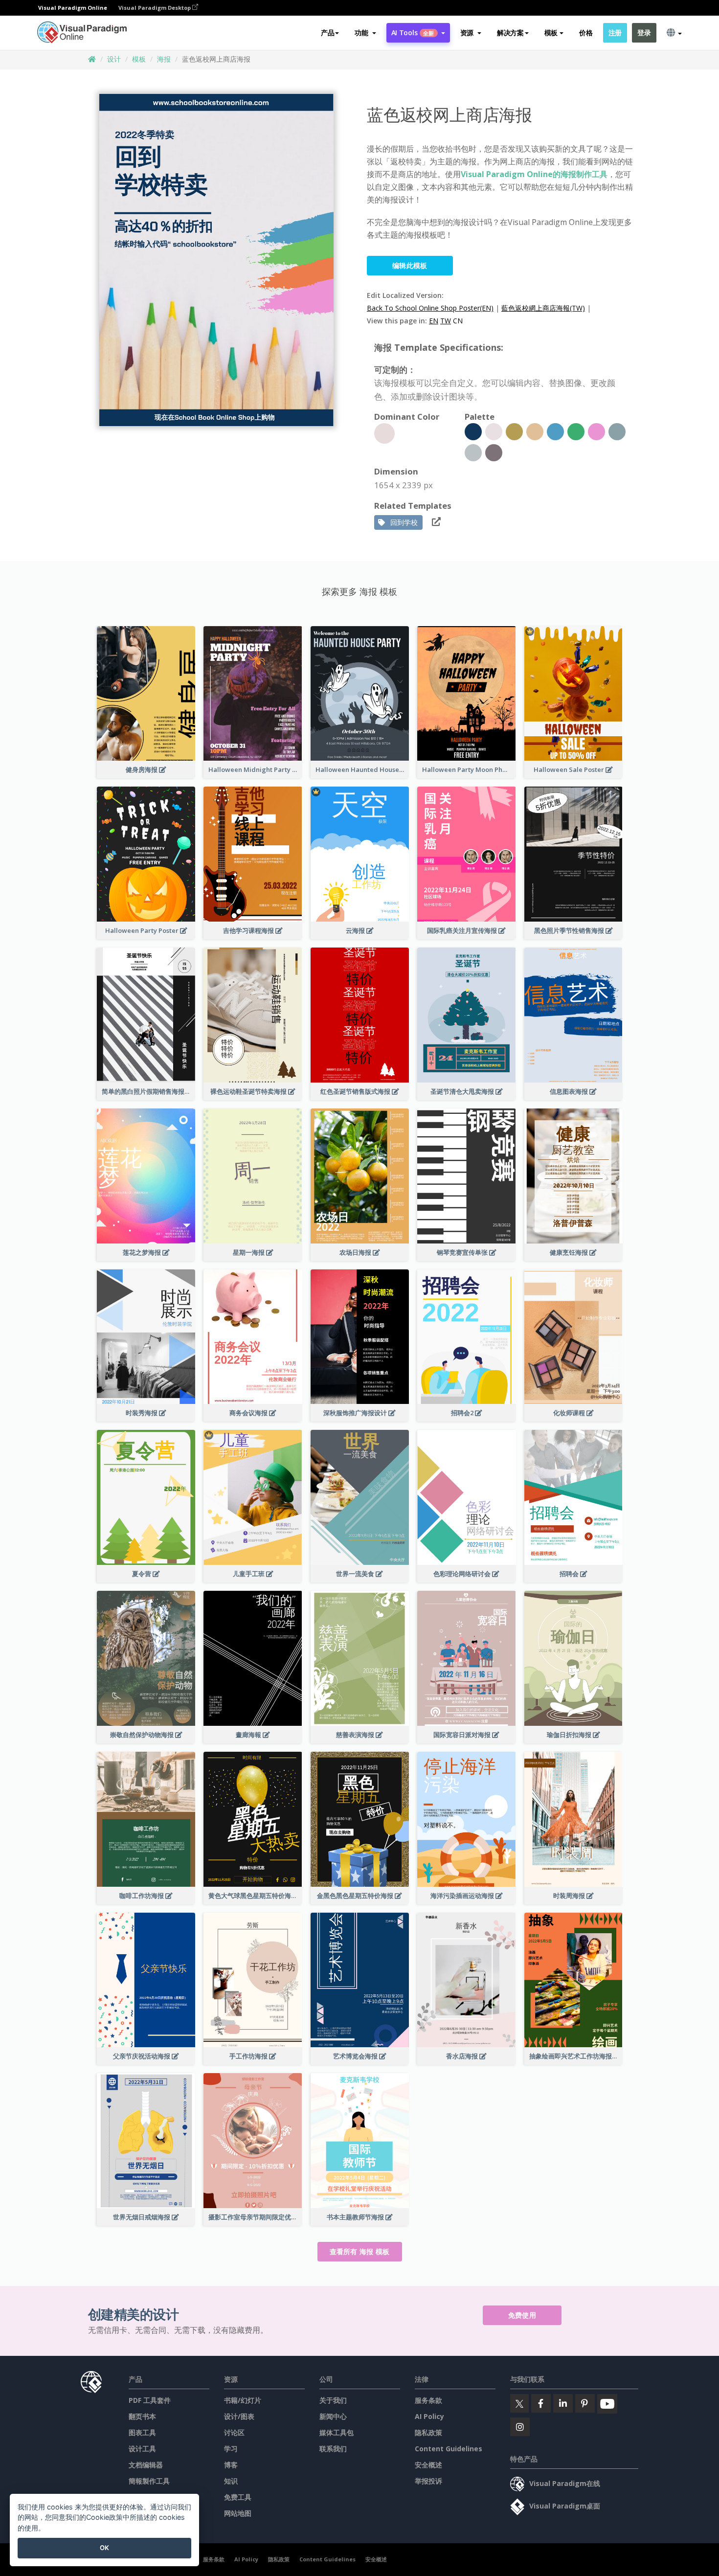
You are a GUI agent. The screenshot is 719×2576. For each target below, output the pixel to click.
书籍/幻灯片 (243, 2400)
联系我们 (333, 2449)
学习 (231, 2449)
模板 (139, 59)
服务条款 (428, 2400)
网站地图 (238, 2513)
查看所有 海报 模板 (360, 2251)
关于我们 (333, 2400)
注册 (615, 33)
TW (446, 321)
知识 (231, 2481)
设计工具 (142, 2449)
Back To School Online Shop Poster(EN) (430, 308)
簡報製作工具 (149, 2481)
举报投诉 (428, 2481)
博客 (231, 2465)
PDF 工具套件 (150, 2400)
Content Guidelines (449, 2449)
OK (104, 2548)
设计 (114, 59)
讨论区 (234, 2432)
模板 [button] (551, 33)
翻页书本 (142, 2416)
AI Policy (429, 2416)
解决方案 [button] (510, 33)
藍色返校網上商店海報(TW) (543, 308)
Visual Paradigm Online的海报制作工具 (534, 174)
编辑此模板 (410, 265)
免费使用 (522, 2315)
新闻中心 (333, 2416)
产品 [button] (327, 33)
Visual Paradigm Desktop (155, 8)
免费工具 (238, 2497)
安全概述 (428, 2465)
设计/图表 (239, 2416)
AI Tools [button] (413, 33)
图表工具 (142, 2432)
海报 (164, 59)
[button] (365, 33)
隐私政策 (428, 2432)
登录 (644, 33)
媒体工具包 (337, 2432)
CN (458, 321)
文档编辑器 (146, 2465)
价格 (586, 33)
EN (434, 321)
